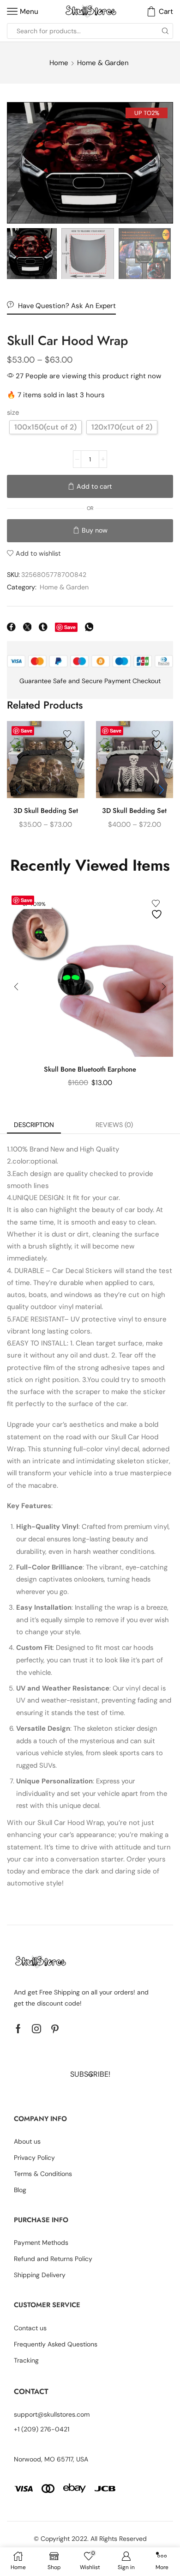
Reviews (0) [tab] (114, 1125)
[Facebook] (18, 2029)
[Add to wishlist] (69, 740)
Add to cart (94, 486)
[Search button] (165, 31)
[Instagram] (36, 2029)
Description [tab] (34, 1125)
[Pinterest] (55, 2029)
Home (59, 63)
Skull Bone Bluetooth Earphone (90, 1069)
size (13, 412)
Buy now (95, 530)
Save (70, 627)
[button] (18, 165)
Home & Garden (103, 63)
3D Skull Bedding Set (46, 811)
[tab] (34, 1125)
